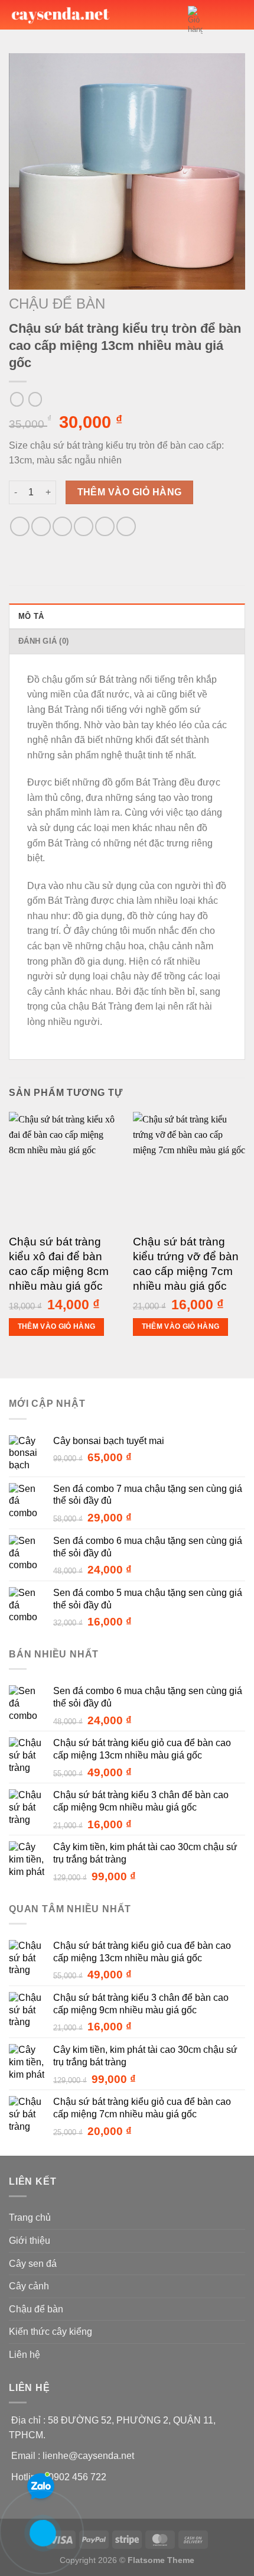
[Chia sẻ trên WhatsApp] (20, 526)
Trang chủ (30, 2217)
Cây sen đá (33, 2264)
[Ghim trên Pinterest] (105, 526)
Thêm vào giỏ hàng (130, 492)
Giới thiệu (30, 2241)
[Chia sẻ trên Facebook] (41, 526)
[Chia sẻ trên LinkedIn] (126, 526)
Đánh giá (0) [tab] (43, 641)
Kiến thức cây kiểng (51, 2332)
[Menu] (238, 20)
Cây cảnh (29, 2286)
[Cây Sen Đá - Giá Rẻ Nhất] (61, 14)
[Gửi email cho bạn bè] (84, 526)
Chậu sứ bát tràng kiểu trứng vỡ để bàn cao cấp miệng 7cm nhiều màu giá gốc (186, 1264)
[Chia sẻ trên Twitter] (62, 526)
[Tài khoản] (217, 20)
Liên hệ (25, 2355)
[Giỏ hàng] (195, 20)
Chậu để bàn (57, 304)
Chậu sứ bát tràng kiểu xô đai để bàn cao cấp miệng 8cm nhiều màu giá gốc (59, 1264)
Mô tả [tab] (31, 616)
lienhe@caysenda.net (88, 2456)
